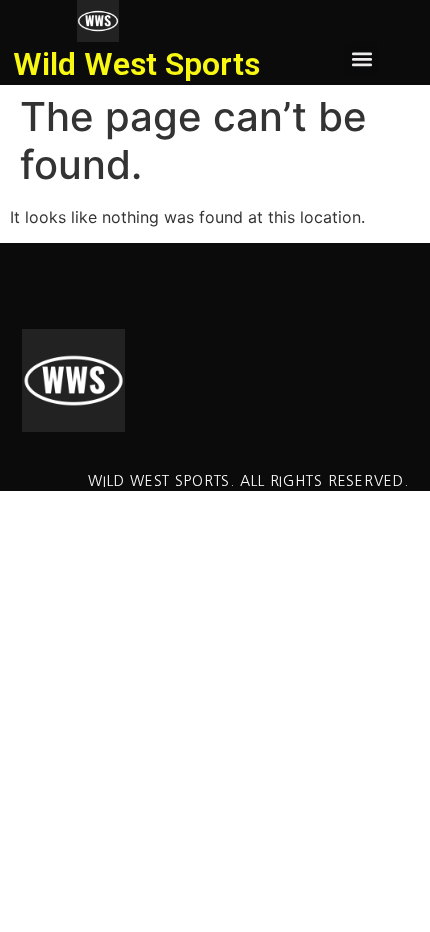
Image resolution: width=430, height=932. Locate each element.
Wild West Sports (136, 64)
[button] (361, 58)
